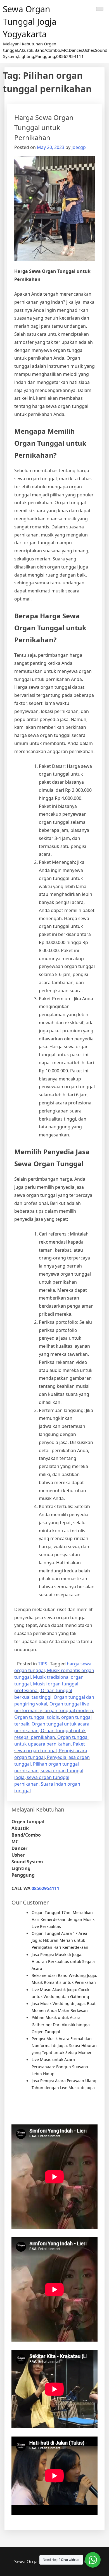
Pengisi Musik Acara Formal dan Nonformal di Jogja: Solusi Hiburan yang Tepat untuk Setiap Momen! (64, 2046)
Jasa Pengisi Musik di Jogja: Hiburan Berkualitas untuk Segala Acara (63, 1961)
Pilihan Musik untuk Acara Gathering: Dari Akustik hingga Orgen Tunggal (61, 2024)
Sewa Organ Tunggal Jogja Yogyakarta (30, 22)
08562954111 (45, 1888)
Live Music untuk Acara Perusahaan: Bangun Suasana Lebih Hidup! (60, 2066)
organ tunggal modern (69, 1710)
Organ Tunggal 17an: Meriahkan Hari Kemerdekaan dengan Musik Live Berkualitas (63, 1919)
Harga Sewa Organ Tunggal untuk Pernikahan (44, 127)
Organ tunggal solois (37, 1717)
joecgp (79, 147)
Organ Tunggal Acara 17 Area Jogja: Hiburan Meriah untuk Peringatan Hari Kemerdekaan (60, 1940)
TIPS (43, 1664)
